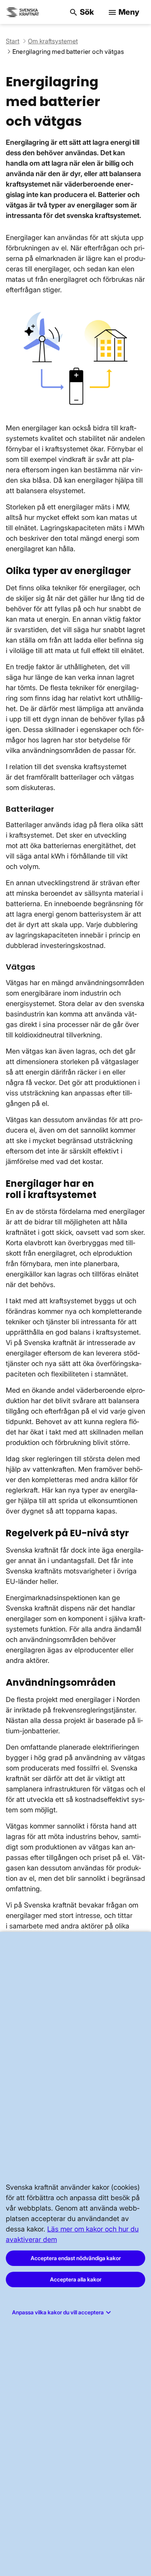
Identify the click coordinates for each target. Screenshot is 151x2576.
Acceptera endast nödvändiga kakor (76, 2258)
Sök (82, 12)
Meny (124, 12)
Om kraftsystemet (53, 41)
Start (13, 41)
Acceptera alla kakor (76, 2279)
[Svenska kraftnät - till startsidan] (23, 12)
